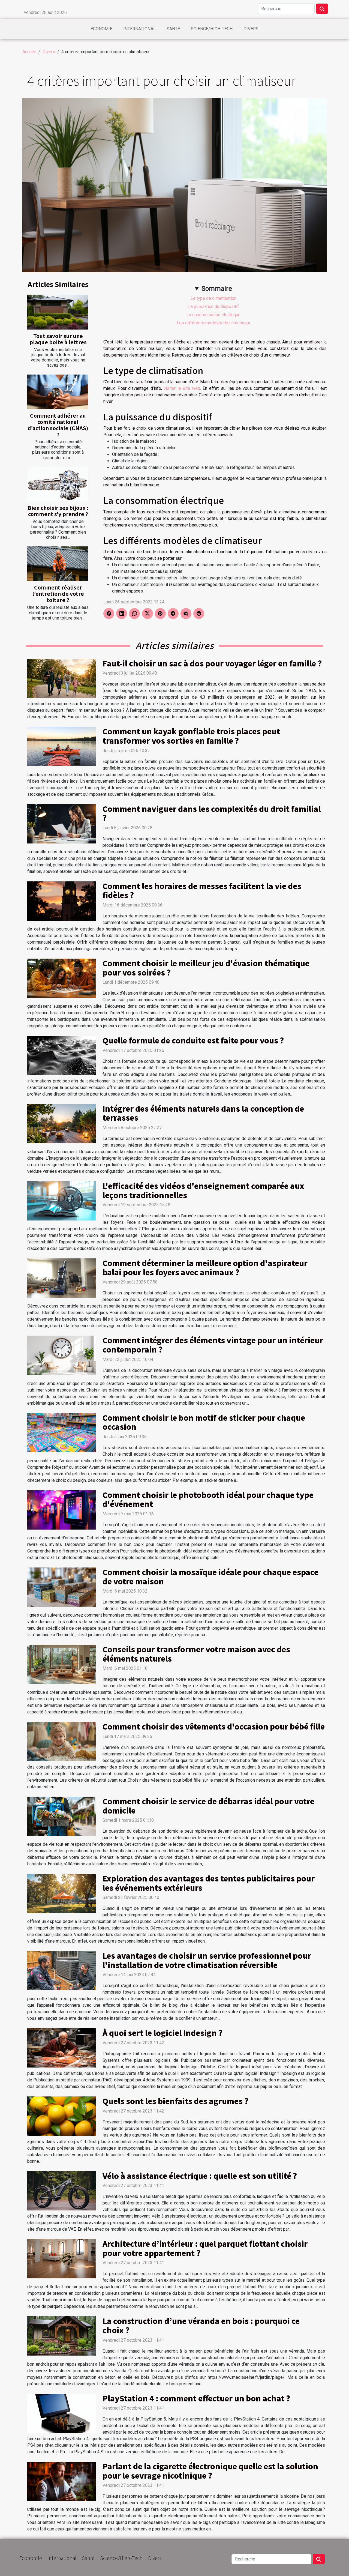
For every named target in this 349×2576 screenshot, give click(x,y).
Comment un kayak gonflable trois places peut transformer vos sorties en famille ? (191, 736)
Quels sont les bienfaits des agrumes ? (175, 2101)
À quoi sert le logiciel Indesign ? (163, 2033)
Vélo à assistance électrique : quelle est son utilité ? (200, 2176)
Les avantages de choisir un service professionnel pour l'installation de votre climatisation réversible (207, 1960)
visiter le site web (182, 388)
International (139, 29)
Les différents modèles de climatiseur (213, 323)
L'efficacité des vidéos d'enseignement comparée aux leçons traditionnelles (203, 1190)
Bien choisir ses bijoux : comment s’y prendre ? (58, 511)
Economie (101, 29)
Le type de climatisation (213, 298)
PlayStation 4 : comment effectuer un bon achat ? (196, 2398)
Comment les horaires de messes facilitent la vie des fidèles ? (202, 890)
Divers (251, 29)
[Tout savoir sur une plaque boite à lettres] (58, 312)
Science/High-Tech (212, 29)
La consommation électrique (213, 315)
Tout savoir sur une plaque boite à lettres (58, 339)
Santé (173, 29)
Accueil (29, 52)
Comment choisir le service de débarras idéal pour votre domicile (208, 1806)
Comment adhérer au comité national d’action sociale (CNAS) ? (58, 425)
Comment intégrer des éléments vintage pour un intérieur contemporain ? (213, 1345)
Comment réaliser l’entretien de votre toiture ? (58, 594)
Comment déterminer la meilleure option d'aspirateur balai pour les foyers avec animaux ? (205, 1267)
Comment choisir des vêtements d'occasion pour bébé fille (214, 1726)
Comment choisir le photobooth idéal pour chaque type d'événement (208, 1499)
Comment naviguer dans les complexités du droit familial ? (212, 813)
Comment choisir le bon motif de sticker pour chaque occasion (204, 1422)
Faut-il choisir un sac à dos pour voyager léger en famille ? (212, 663)
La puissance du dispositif (213, 306)
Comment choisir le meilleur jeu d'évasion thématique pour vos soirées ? (206, 968)
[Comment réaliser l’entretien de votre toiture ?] (58, 564)
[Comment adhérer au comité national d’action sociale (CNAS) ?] (58, 392)
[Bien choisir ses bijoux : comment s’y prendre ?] (58, 484)
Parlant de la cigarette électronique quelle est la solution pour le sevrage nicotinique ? (210, 2471)
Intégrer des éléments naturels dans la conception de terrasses (203, 1113)
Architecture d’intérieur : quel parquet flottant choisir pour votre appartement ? (205, 2248)
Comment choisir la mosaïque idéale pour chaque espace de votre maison (210, 1576)
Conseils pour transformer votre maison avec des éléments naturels (196, 1654)
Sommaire (217, 289)
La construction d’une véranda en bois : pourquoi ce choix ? (201, 2325)
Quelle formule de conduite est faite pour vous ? (193, 1040)
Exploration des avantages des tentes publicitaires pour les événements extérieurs (209, 1883)
